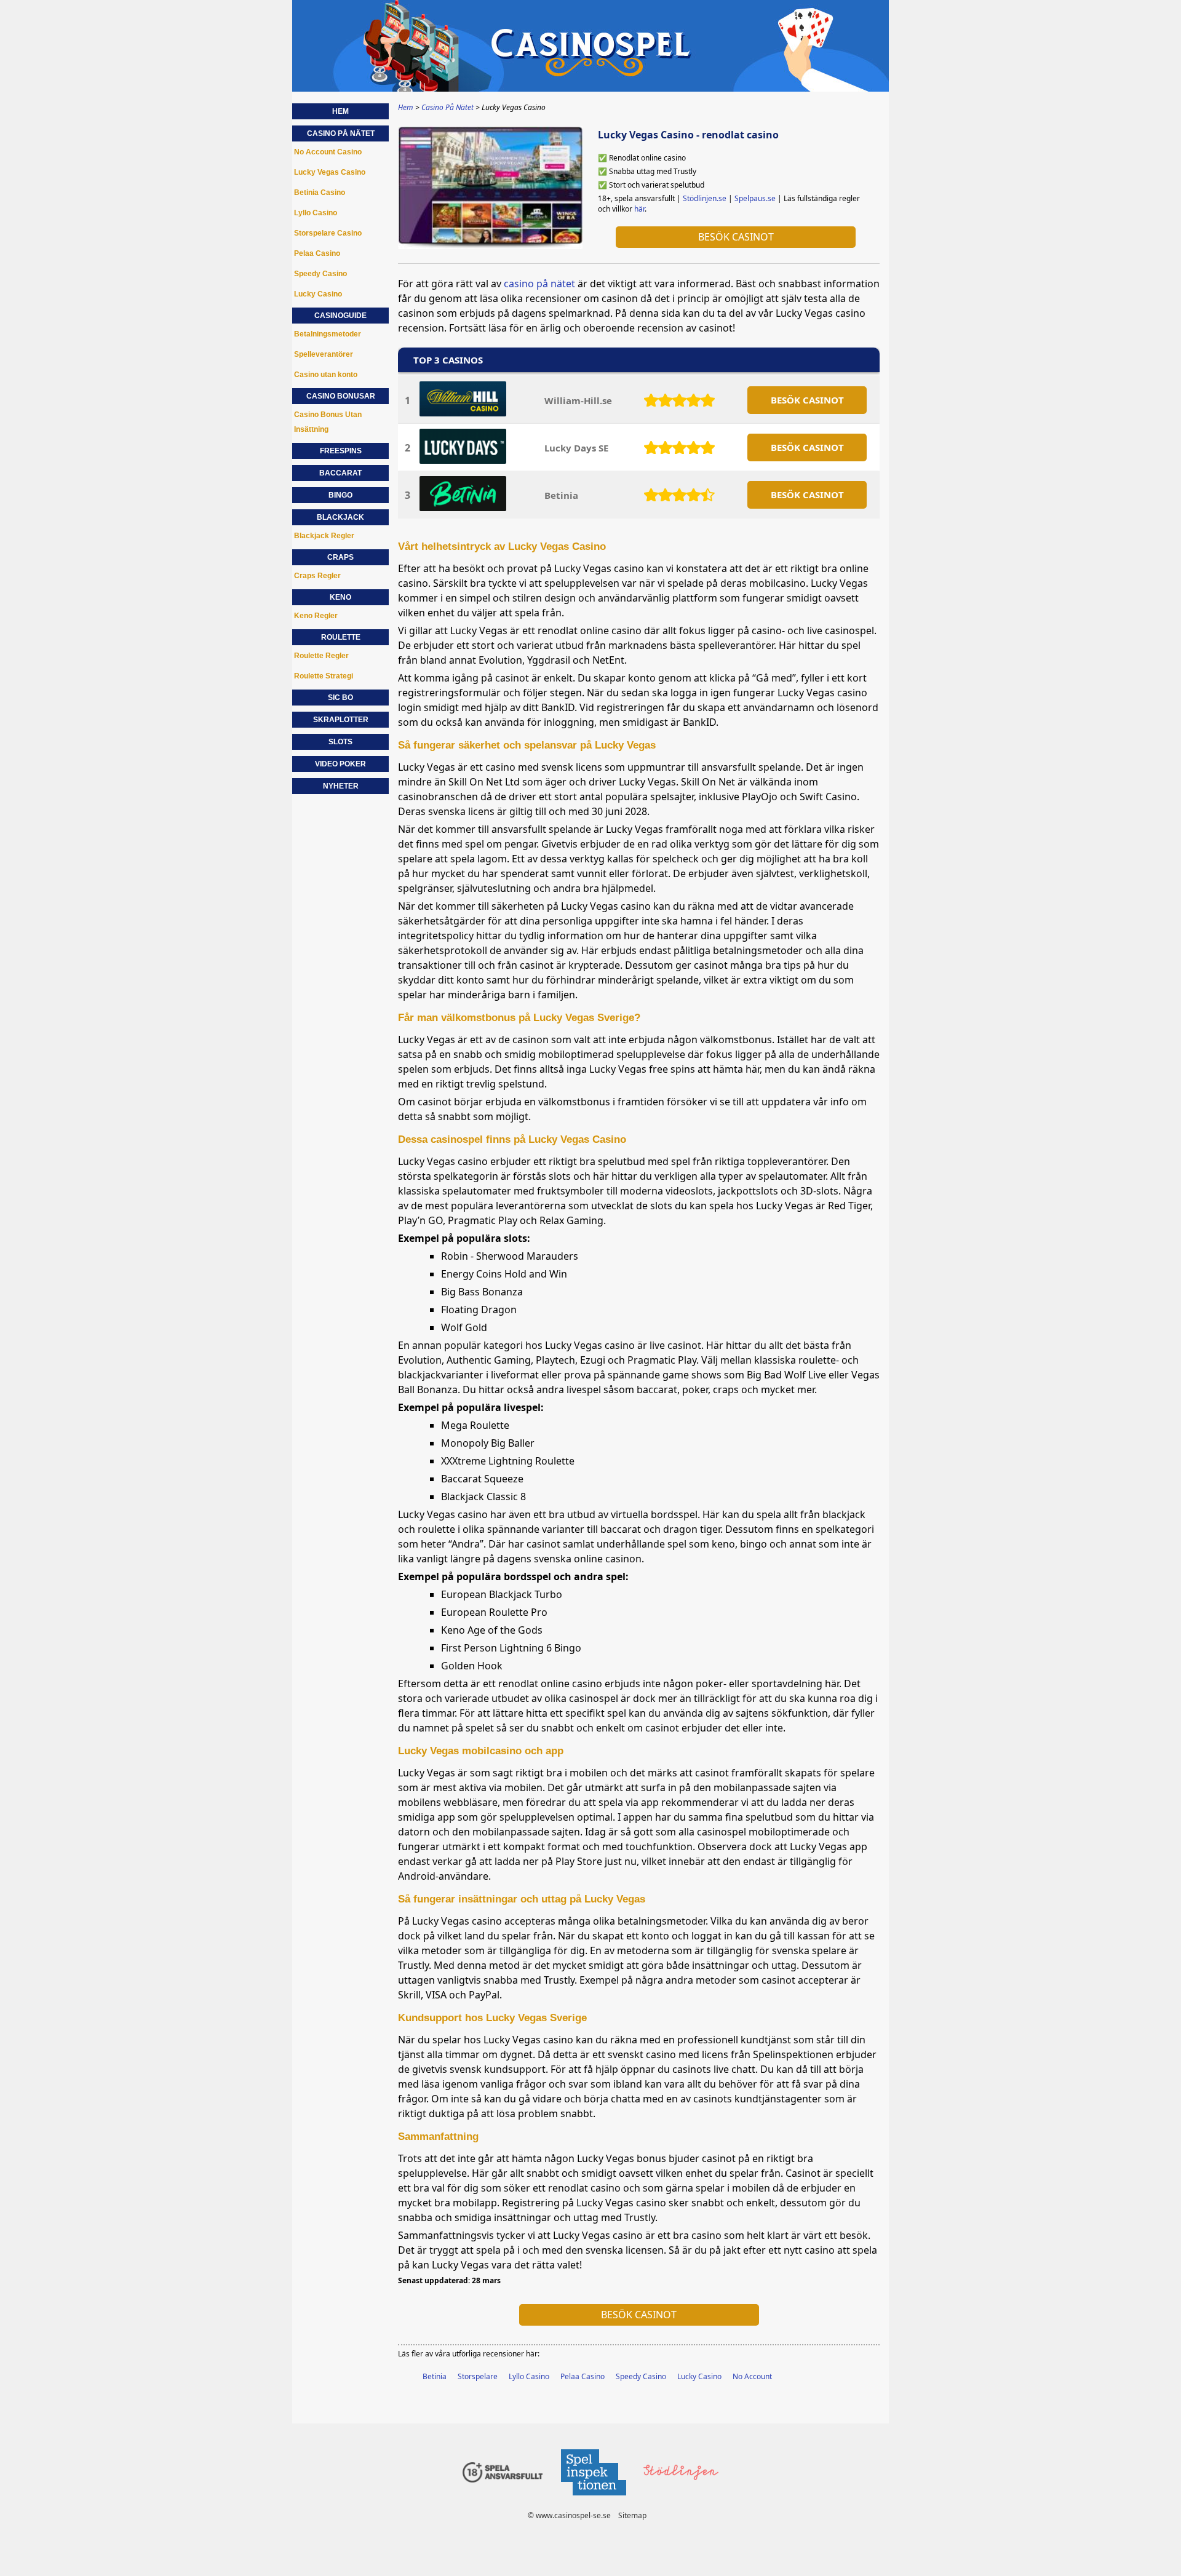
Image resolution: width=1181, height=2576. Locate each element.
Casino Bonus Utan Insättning (328, 422)
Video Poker (340, 764)
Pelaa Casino (583, 2376)
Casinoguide (340, 316)
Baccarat (340, 473)
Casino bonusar (341, 396)
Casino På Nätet (341, 133)
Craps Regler (317, 576)
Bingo (340, 495)
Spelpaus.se (755, 198)
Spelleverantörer (324, 354)
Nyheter (341, 786)
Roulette (341, 637)
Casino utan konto (326, 375)
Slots (340, 742)
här (639, 209)
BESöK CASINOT (807, 400)
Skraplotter (341, 720)
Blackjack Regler (324, 536)
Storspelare (478, 2376)
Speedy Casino (641, 2376)
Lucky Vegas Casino (330, 172)
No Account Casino (328, 152)
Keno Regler (316, 616)
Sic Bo (340, 698)
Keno (340, 597)
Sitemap (632, 2515)
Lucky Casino (699, 2376)
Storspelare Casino (328, 233)
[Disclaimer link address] (593, 2499)
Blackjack (340, 517)
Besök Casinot (736, 237)
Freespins (341, 451)
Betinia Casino (320, 193)
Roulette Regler (321, 656)
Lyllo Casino (529, 2376)
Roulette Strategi (324, 676)
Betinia (561, 495)
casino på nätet (539, 284)
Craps (340, 557)
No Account (752, 2376)
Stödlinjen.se (705, 198)
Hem (340, 111)
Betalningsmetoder (328, 334)
